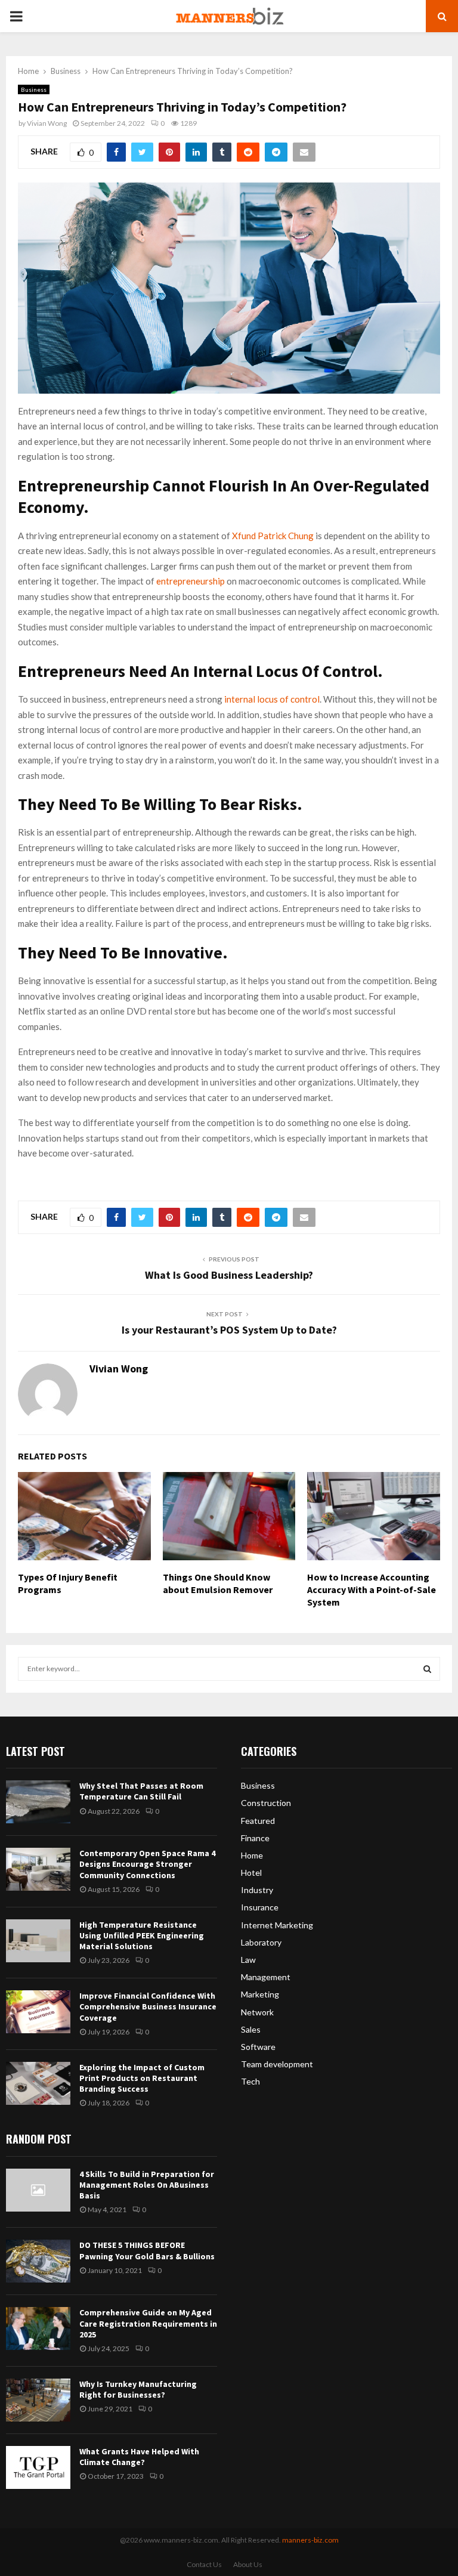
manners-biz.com (310, 2540)
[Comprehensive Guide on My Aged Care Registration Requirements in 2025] (38, 2328)
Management (266, 1977)
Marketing (260, 1994)
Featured (258, 1821)
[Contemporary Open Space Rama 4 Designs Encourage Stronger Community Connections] (38, 1869)
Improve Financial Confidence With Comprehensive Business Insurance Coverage (148, 2006)
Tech (250, 2081)
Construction (266, 1803)
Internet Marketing (277, 1925)
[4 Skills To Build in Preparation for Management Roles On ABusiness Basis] (38, 2190)
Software (258, 2047)
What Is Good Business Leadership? (229, 1275)
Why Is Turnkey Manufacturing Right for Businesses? (138, 2389)
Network (257, 2012)
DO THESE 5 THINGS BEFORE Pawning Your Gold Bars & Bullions (147, 2250)
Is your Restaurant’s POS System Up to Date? (229, 1330)
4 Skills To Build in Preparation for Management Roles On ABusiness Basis (147, 2185)
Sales (251, 2029)
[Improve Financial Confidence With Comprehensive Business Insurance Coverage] (38, 2012)
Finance (255, 1838)
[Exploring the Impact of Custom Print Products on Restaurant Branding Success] (38, 2083)
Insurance (260, 1907)
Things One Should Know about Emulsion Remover (218, 1583)
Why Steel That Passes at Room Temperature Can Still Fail (141, 1791)
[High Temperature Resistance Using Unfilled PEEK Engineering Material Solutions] (38, 1941)
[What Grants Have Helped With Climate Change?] (38, 2467)
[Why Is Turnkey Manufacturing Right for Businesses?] (38, 2400)
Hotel (251, 1873)
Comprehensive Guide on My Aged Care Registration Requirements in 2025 (148, 2323)
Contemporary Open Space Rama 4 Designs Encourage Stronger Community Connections (147, 1864)
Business (34, 89)
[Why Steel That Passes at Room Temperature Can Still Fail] (38, 1802)
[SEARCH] (427, 1669)
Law (248, 1960)
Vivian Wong (47, 123)
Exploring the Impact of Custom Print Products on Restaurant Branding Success (142, 2078)
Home (252, 1855)
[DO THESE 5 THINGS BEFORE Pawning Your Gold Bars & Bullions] (38, 2261)
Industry (257, 1890)
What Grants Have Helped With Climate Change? (139, 2457)
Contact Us (204, 2564)
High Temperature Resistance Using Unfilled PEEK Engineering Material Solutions (142, 1935)
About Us (248, 2564)
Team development (277, 2064)
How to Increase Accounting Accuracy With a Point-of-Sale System (372, 1589)
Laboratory (261, 1942)
